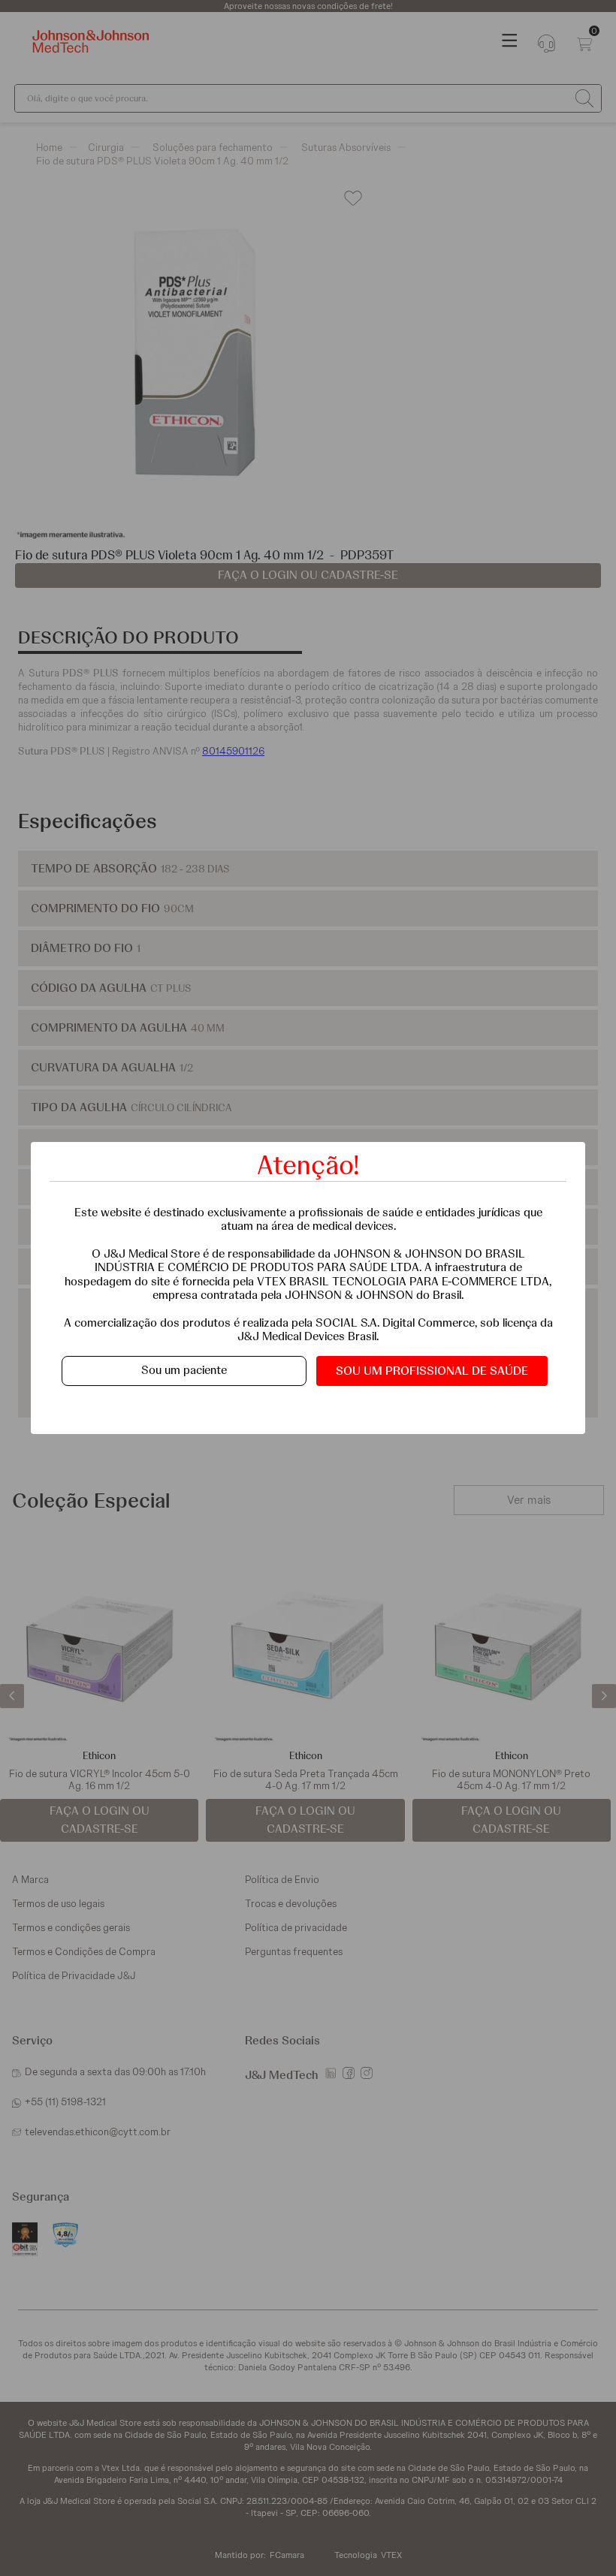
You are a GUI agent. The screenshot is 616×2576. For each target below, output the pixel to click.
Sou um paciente (184, 1370)
